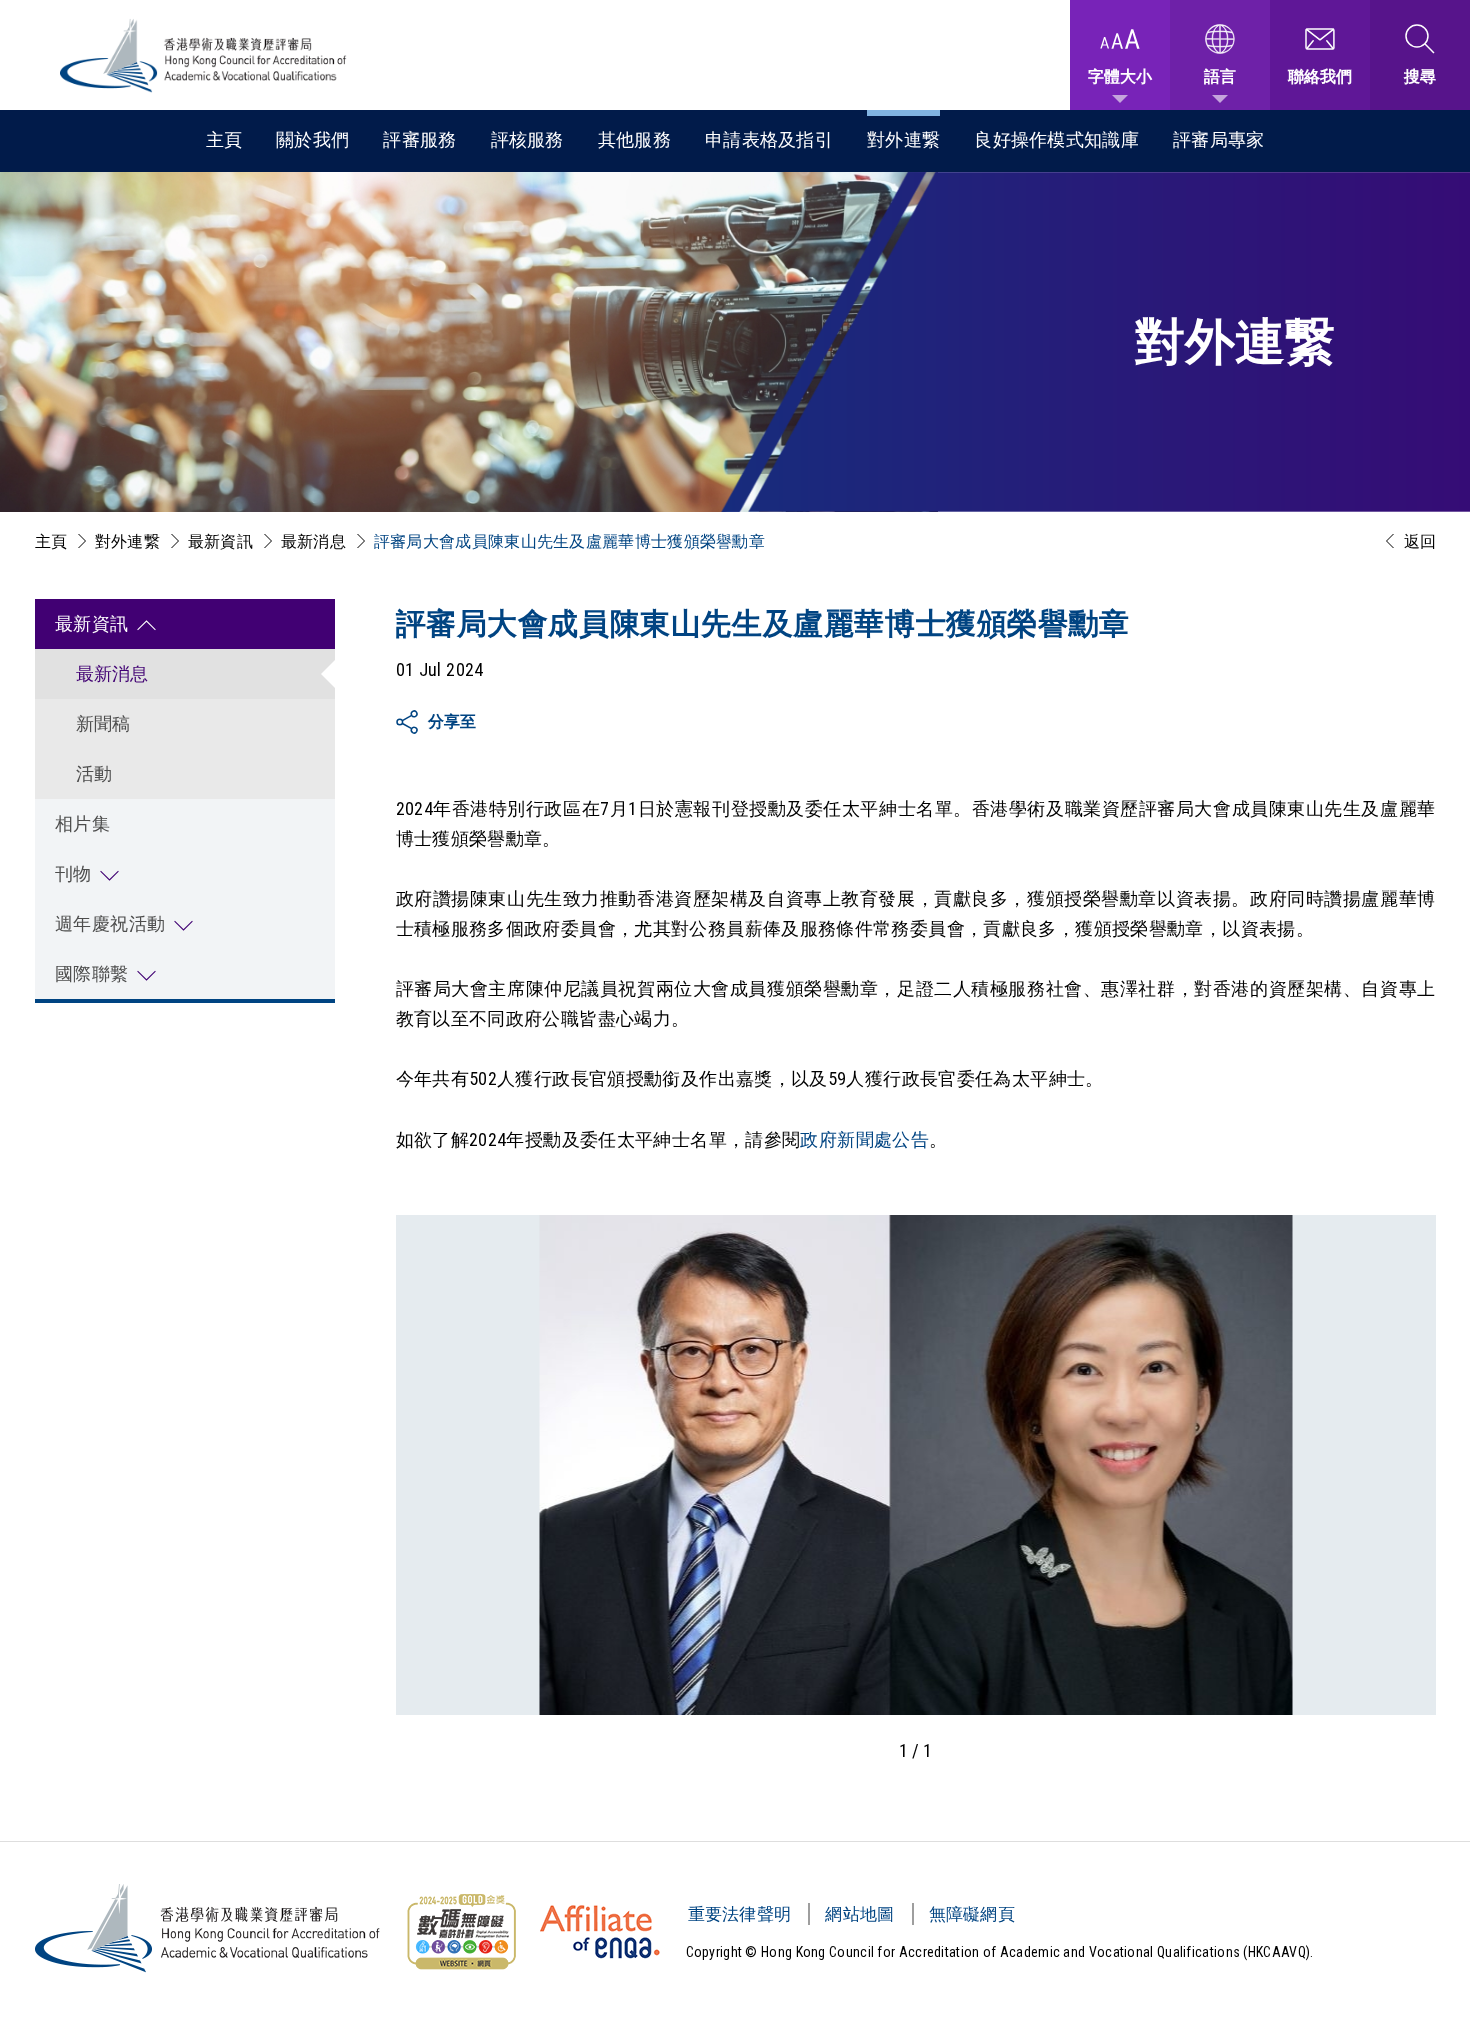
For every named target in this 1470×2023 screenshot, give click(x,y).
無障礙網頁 (972, 1914)
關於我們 (312, 139)
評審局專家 (1219, 139)
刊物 (73, 873)
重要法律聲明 (740, 1914)
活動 (94, 773)
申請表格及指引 (769, 139)
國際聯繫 (92, 973)
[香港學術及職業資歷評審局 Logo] (204, 55)
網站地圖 (859, 1914)
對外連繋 (903, 139)
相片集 (83, 823)
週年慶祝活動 (110, 923)
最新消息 (313, 541)
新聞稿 (103, 723)
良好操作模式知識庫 (1056, 139)
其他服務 (634, 139)
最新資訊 (220, 541)
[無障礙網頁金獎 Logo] (461, 1932)
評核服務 (527, 139)
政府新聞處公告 (864, 1139)
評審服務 (419, 139)
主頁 (224, 139)
